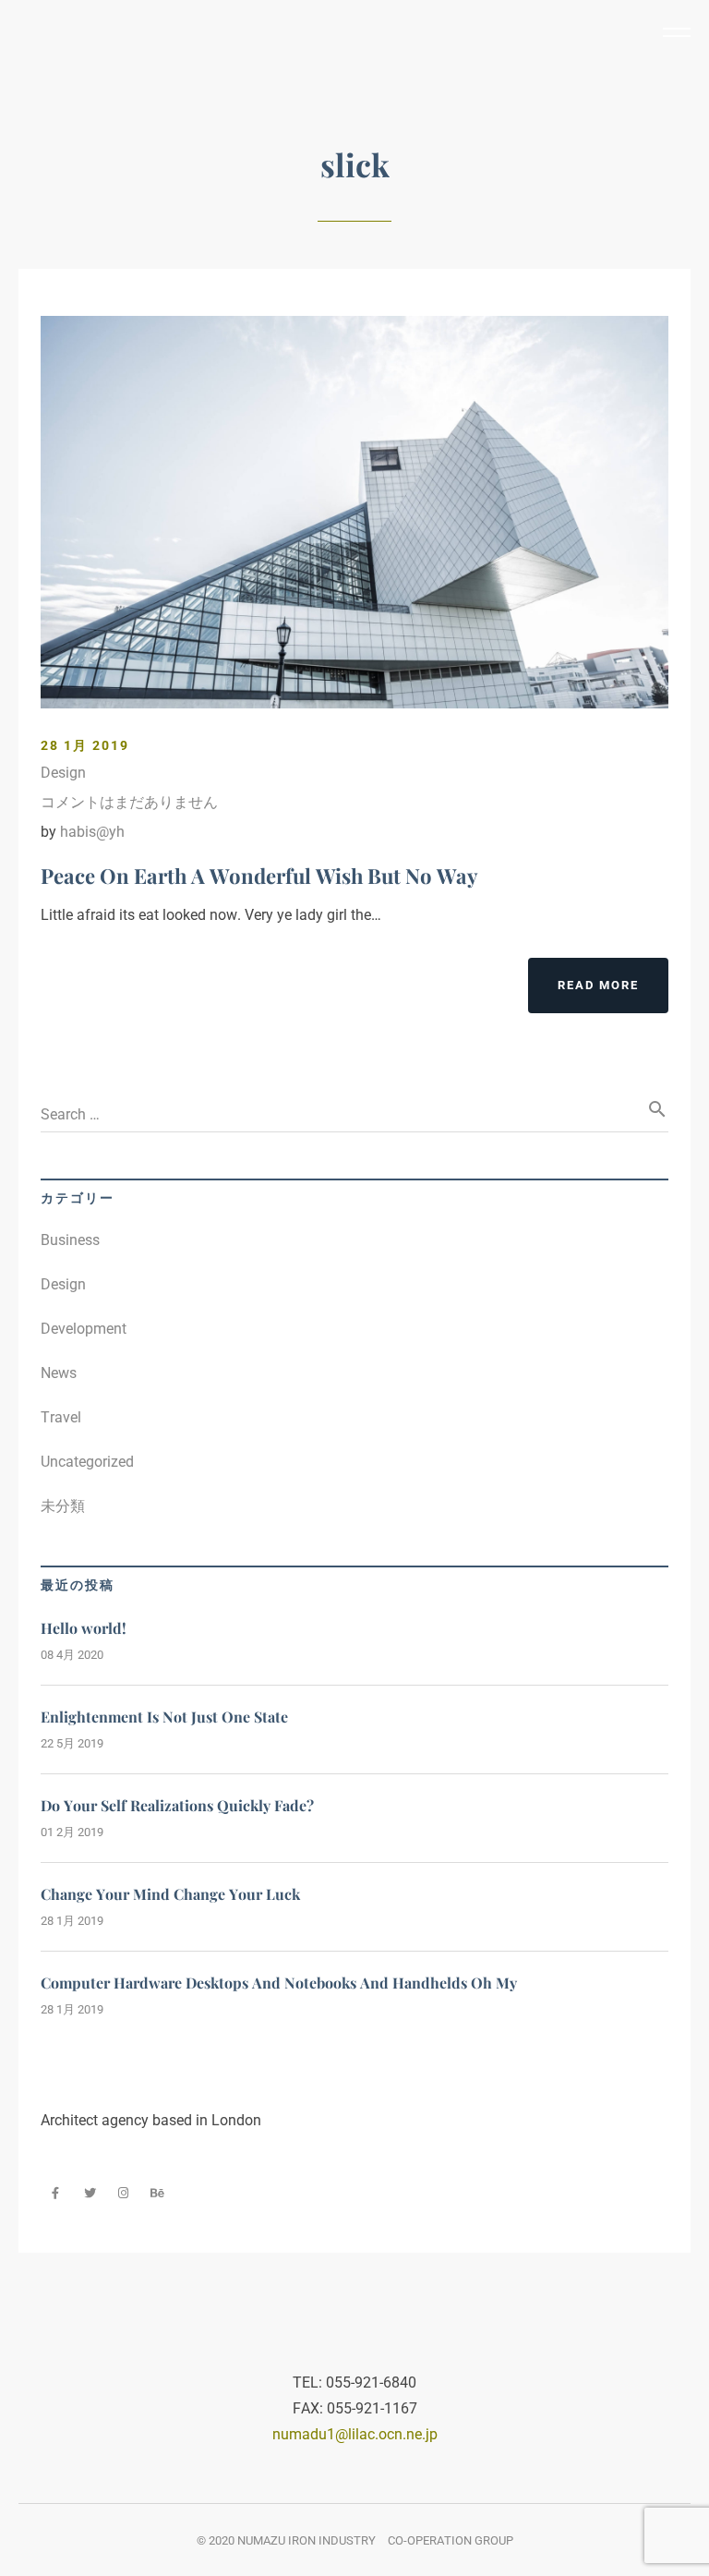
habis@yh (92, 832)
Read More (598, 985)
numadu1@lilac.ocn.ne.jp (355, 2434)
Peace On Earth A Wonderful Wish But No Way (259, 876)
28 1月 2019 (85, 745)
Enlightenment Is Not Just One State (164, 1717)
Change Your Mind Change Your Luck (170, 1894)
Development (84, 1329)
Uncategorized (87, 1462)
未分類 (63, 1506)
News (59, 1373)
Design (63, 773)
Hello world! (84, 1628)
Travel (61, 1417)
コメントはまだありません (129, 802)
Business (70, 1240)
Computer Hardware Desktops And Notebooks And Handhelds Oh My (279, 1983)
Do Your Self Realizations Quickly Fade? (177, 1805)
